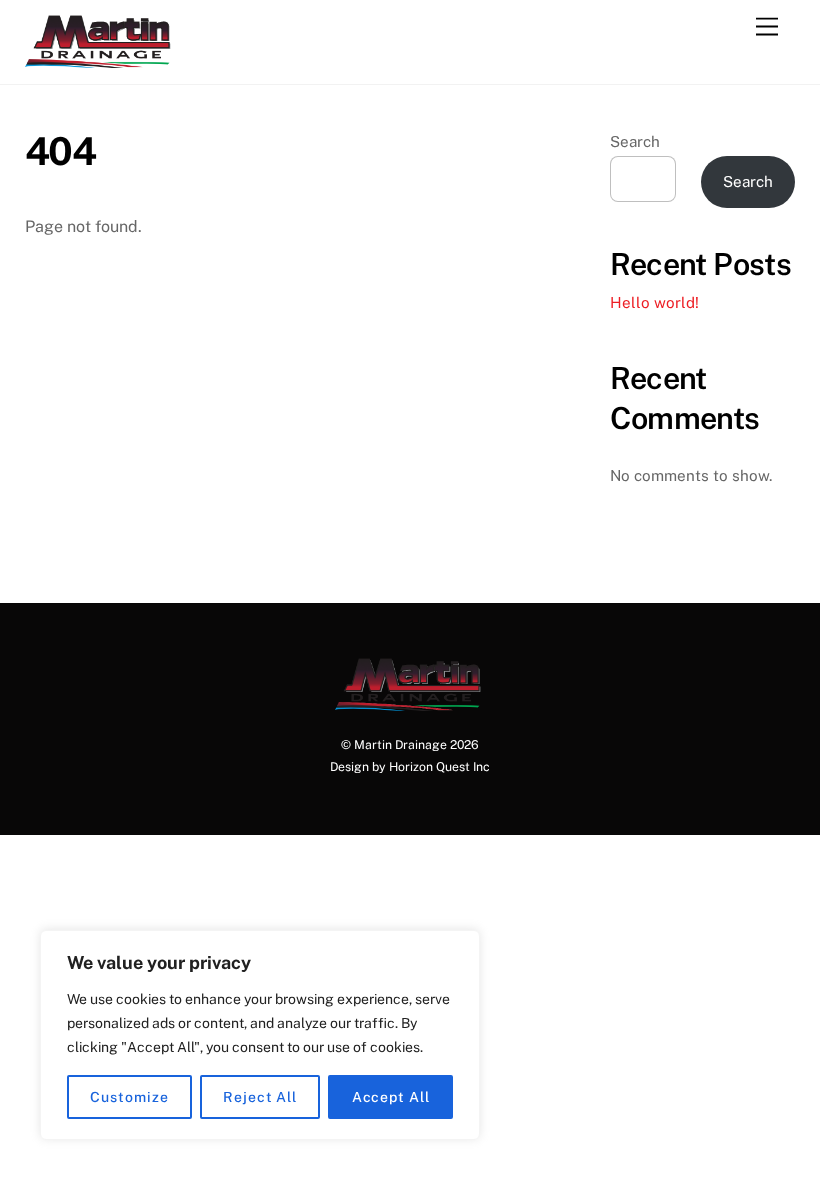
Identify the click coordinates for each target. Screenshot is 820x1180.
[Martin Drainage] (100, 59)
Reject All (260, 1097)
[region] (260, 1035)
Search (635, 141)
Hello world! (654, 302)
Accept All (391, 1097)
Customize (129, 1097)
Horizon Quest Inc (439, 766)
